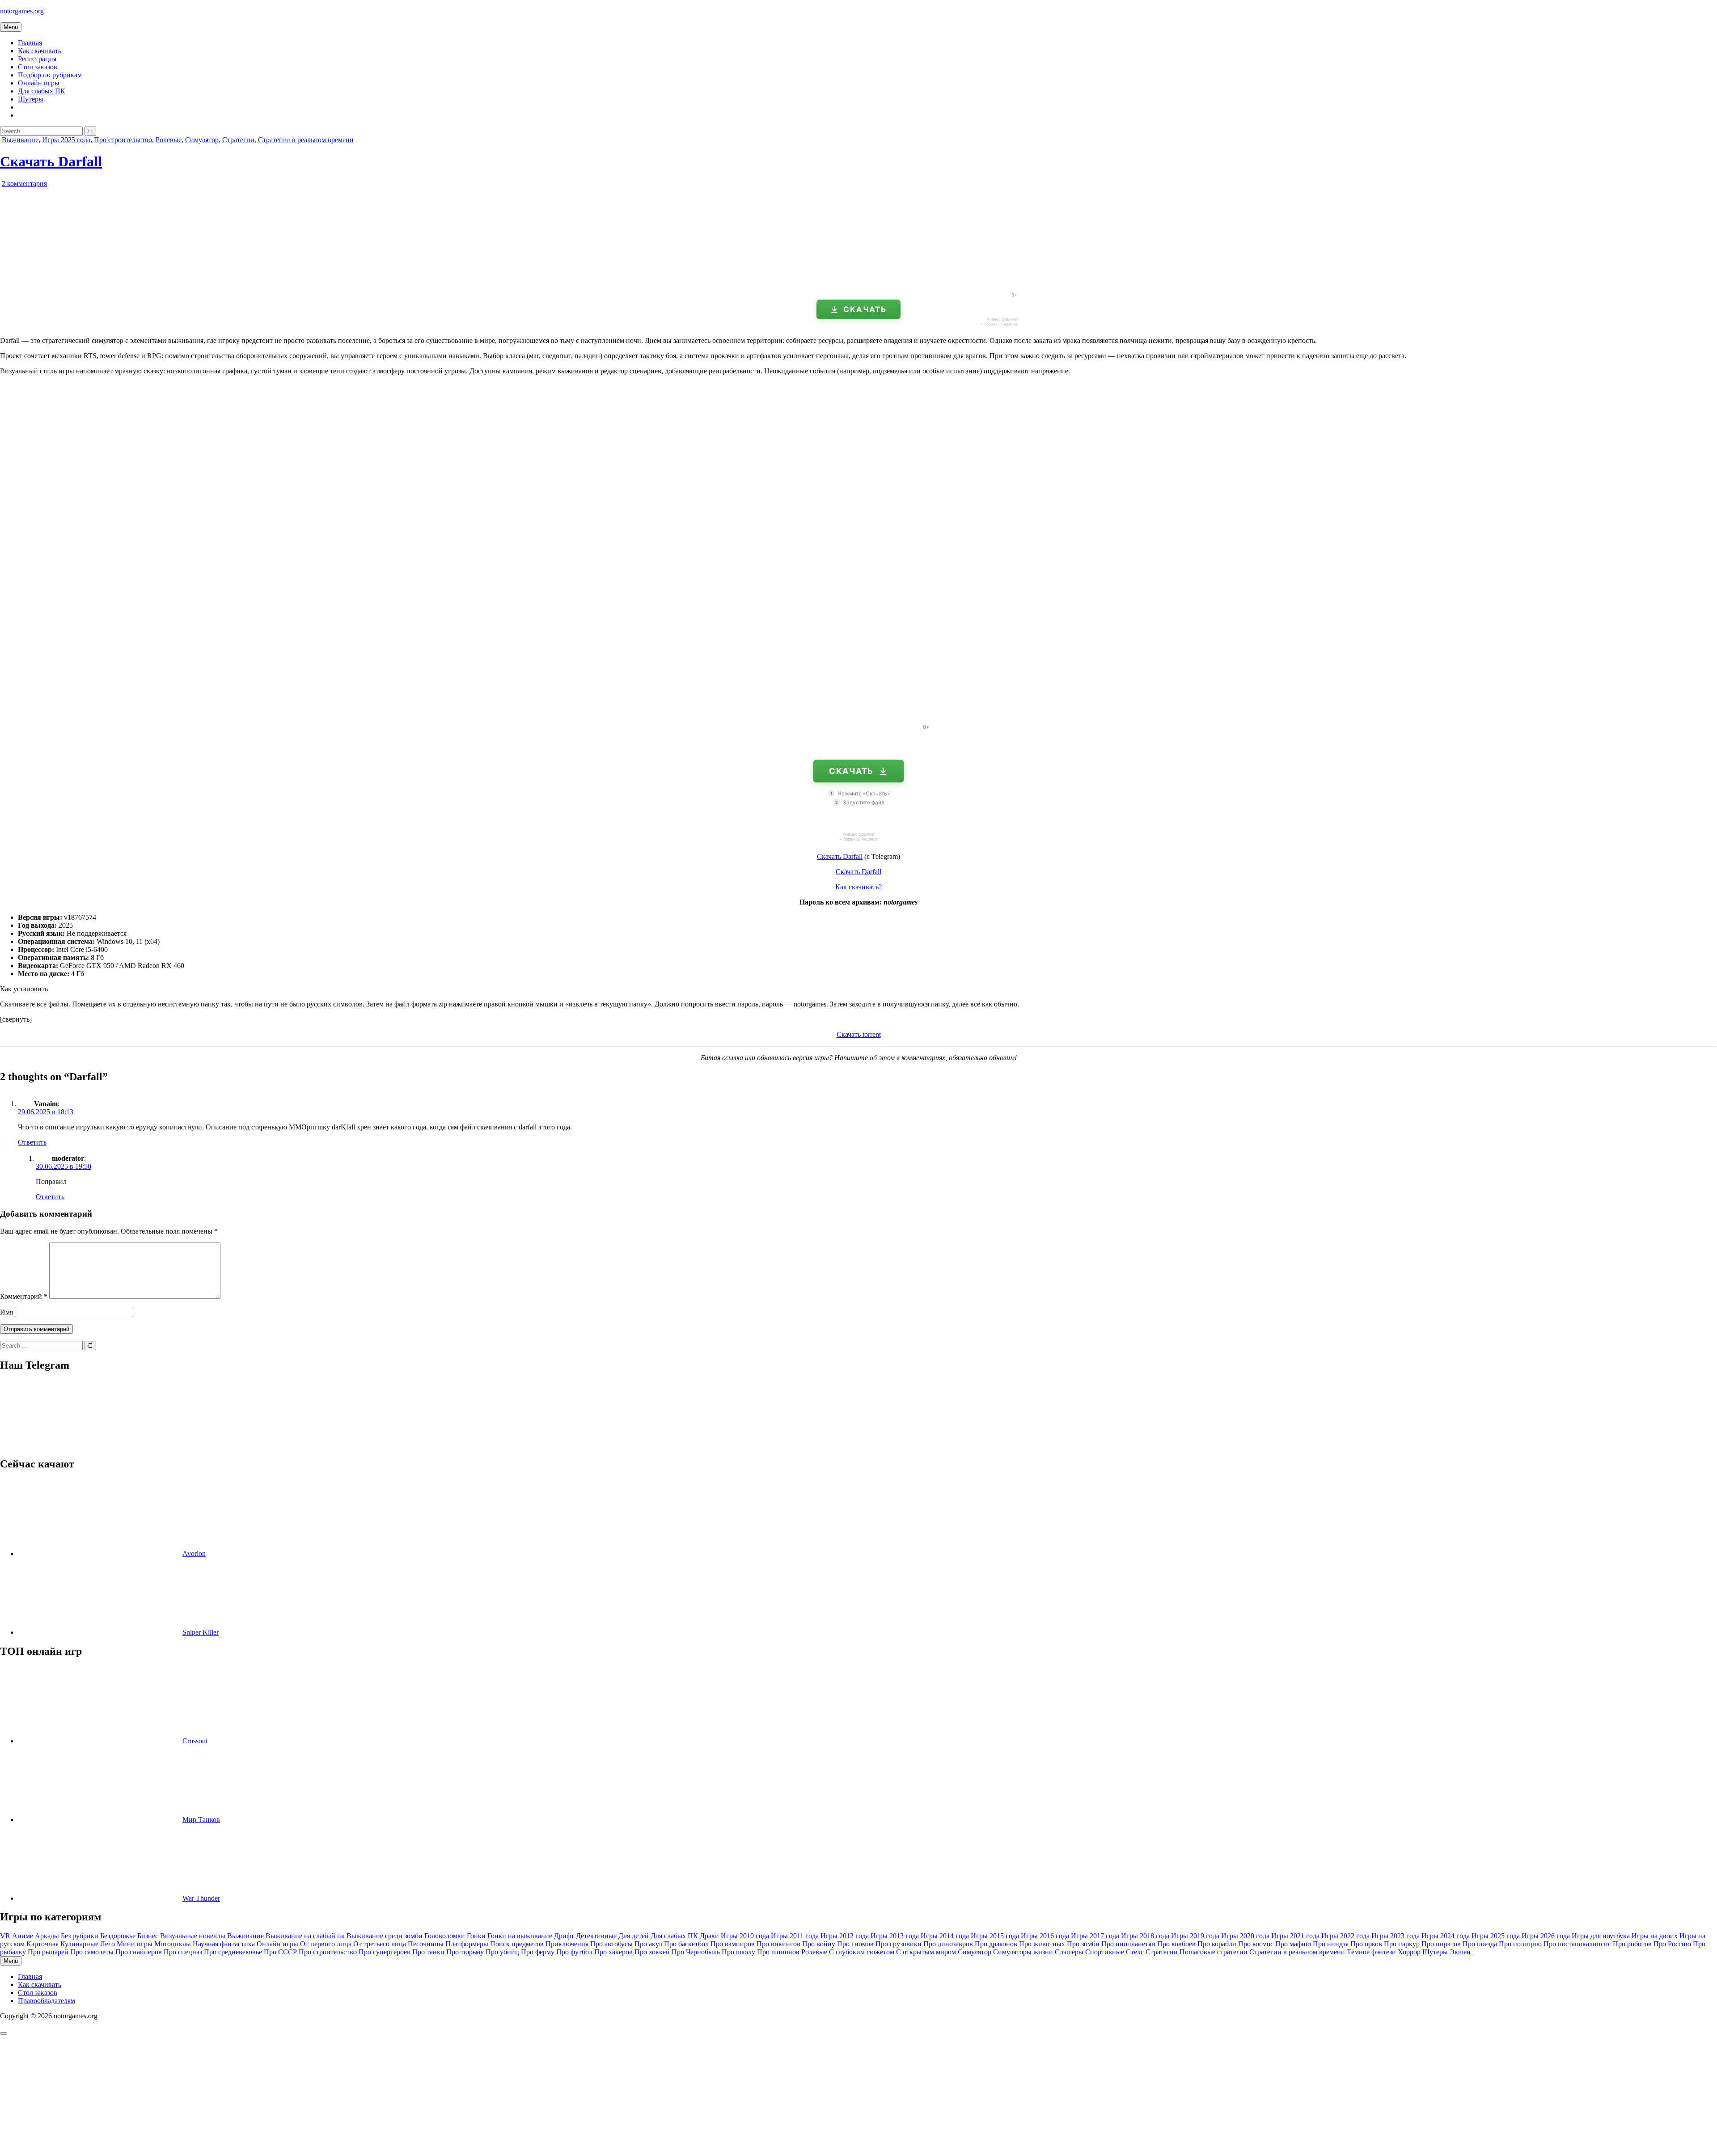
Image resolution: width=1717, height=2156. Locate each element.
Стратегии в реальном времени (306, 140)
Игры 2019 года (1195, 1936)
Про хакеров (613, 1952)
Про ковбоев (1176, 1944)
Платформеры (467, 1944)
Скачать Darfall (51, 161)
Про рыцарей (48, 1952)
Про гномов (855, 1944)
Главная (30, 43)
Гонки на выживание (520, 1936)
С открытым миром (926, 1952)
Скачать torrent (859, 1034)
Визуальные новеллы (193, 1936)
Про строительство (123, 140)
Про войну (819, 1944)
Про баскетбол (686, 1944)
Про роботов (1632, 1944)
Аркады (47, 1936)
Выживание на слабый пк (305, 1936)
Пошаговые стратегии (1214, 1952)
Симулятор (202, 140)
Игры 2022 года (1345, 1936)
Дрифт (564, 1936)
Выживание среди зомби (385, 1936)
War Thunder (201, 1898)
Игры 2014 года (945, 1936)
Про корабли (1217, 1944)
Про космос (1256, 1944)
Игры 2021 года (1295, 1936)
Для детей (634, 1936)
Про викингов (778, 1944)
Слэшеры (1069, 1952)
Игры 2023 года (1396, 1936)
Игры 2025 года (66, 140)
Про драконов (996, 1944)
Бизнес (148, 1936)
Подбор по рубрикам (50, 75)
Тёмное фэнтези (1371, 1952)
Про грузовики (899, 1944)
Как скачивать (40, 51)
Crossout (195, 1741)
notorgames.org (22, 11)
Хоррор (1409, 1952)
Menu (11, 27)
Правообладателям (47, 2001)
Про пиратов (1441, 1944)
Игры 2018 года (1145, 1936)
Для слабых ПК (42, 91)
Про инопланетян (1128, 1944)
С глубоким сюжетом (862, 1952)
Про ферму (538, 1952)
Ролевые (169, 140)
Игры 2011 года (795, 1936)
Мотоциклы (173, 1944)
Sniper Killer (201, 1632)
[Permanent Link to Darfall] (103, 281)
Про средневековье (233, 1952)
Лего (108, 1944)
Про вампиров (733, 1944)
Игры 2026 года (1546, 1936)
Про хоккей (652, 1952)
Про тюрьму (465, 1952)
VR (5, 1936)
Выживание (20, 140)
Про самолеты (92, 1952)
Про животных (1042, 1944)
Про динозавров (948, 1944)
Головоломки (445, 1936)
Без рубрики (80, 1936)
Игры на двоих (1655, 1936)
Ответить (32, 1142)
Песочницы (426, 1944)
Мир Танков (201, 1820)
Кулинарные (79, 1944)
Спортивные (1105, 1952)
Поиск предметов (517, 1944)
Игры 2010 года (745, 1936)
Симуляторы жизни (1023, 1952)
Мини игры (135, 1944)
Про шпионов (778, 1952)
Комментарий (24, 1296)
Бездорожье (118, 1936)
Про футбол (574, 1952)
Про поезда (1480, 1944)
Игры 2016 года (1045, 1936)
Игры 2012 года (845, 1936)
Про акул (648, 1944)
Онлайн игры (39, 83)
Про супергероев (385, 1952)
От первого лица (326, 1944)
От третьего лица (380, 1944)
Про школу (738, 1952)
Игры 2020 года (1245, 1936)
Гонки (476, 1936)
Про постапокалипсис (1577, 1944)
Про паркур (1402, 1944)
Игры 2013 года (895, 1936)
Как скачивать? (858, 887)
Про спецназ (183, 1952)
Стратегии (238, 140)
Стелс (1135, 1952)
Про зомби (1083, 1944)
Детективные (596, 1936)
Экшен (1460, 1952)
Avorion (194, 1554)
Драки (709, 1936)
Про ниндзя (1331, 1944)
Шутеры (31, 99)
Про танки (428, 1952)
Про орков (1366, 1944)
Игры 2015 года (995, 1936)
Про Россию (1672, 1944)
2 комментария (24, 184)
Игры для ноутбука (1601, 1936)
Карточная (42, 1944)
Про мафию (1293, 1944)
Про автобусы (611, 1944)
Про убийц (502, 1952)
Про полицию (1520, 1944)
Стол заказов (38, 67)
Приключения (567, 1944)
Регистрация (37, 59)
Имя (6, 1312)
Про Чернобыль (696, 1952)
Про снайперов (139, 1952)
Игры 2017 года (1095, 1936)
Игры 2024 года (1446, 1936)
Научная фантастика (224, 1944)
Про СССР (280, 1952)
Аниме (23, 1936)
